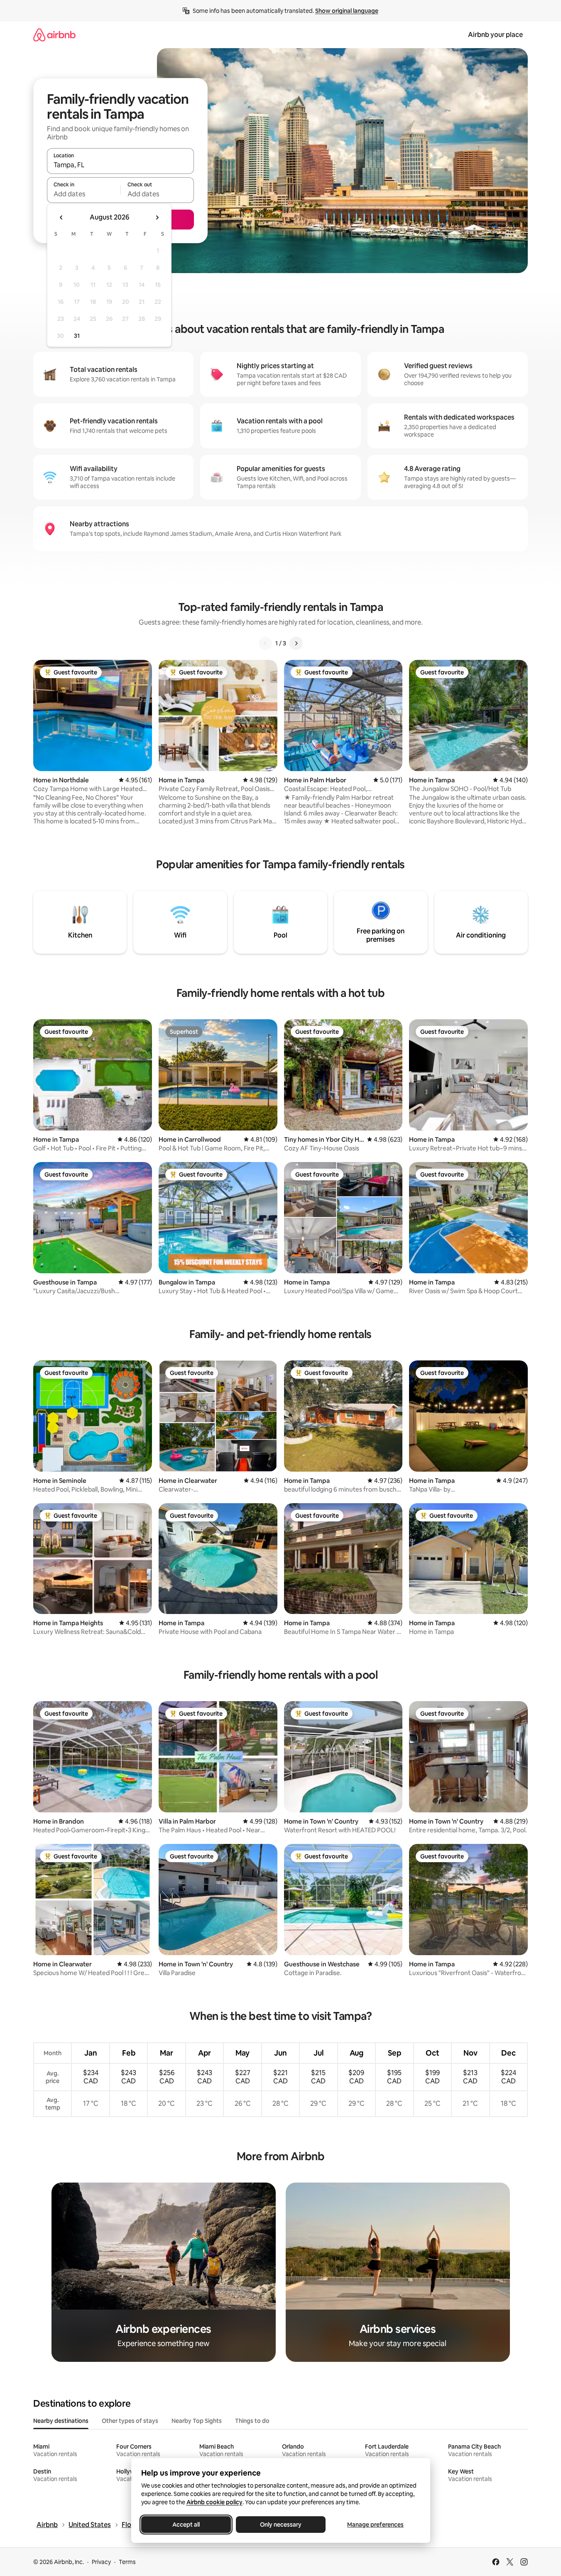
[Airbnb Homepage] (54, 35)
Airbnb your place (495, 35)
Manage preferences (375, 2525)
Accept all (186, 2525)
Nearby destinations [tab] (61, 2421)
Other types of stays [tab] (130, 2421)
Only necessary (281, 2525)
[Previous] (265, 643)
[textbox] (84, 194)
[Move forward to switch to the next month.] (157, 217)
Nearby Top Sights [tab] (197, 2421)
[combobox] (120, 165)
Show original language (347, 11)
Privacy (101, 2562)
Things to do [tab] (252, 2421)
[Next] (296, 643)
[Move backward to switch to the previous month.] (61, 217)
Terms (127, 2562)
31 (77, 336)
